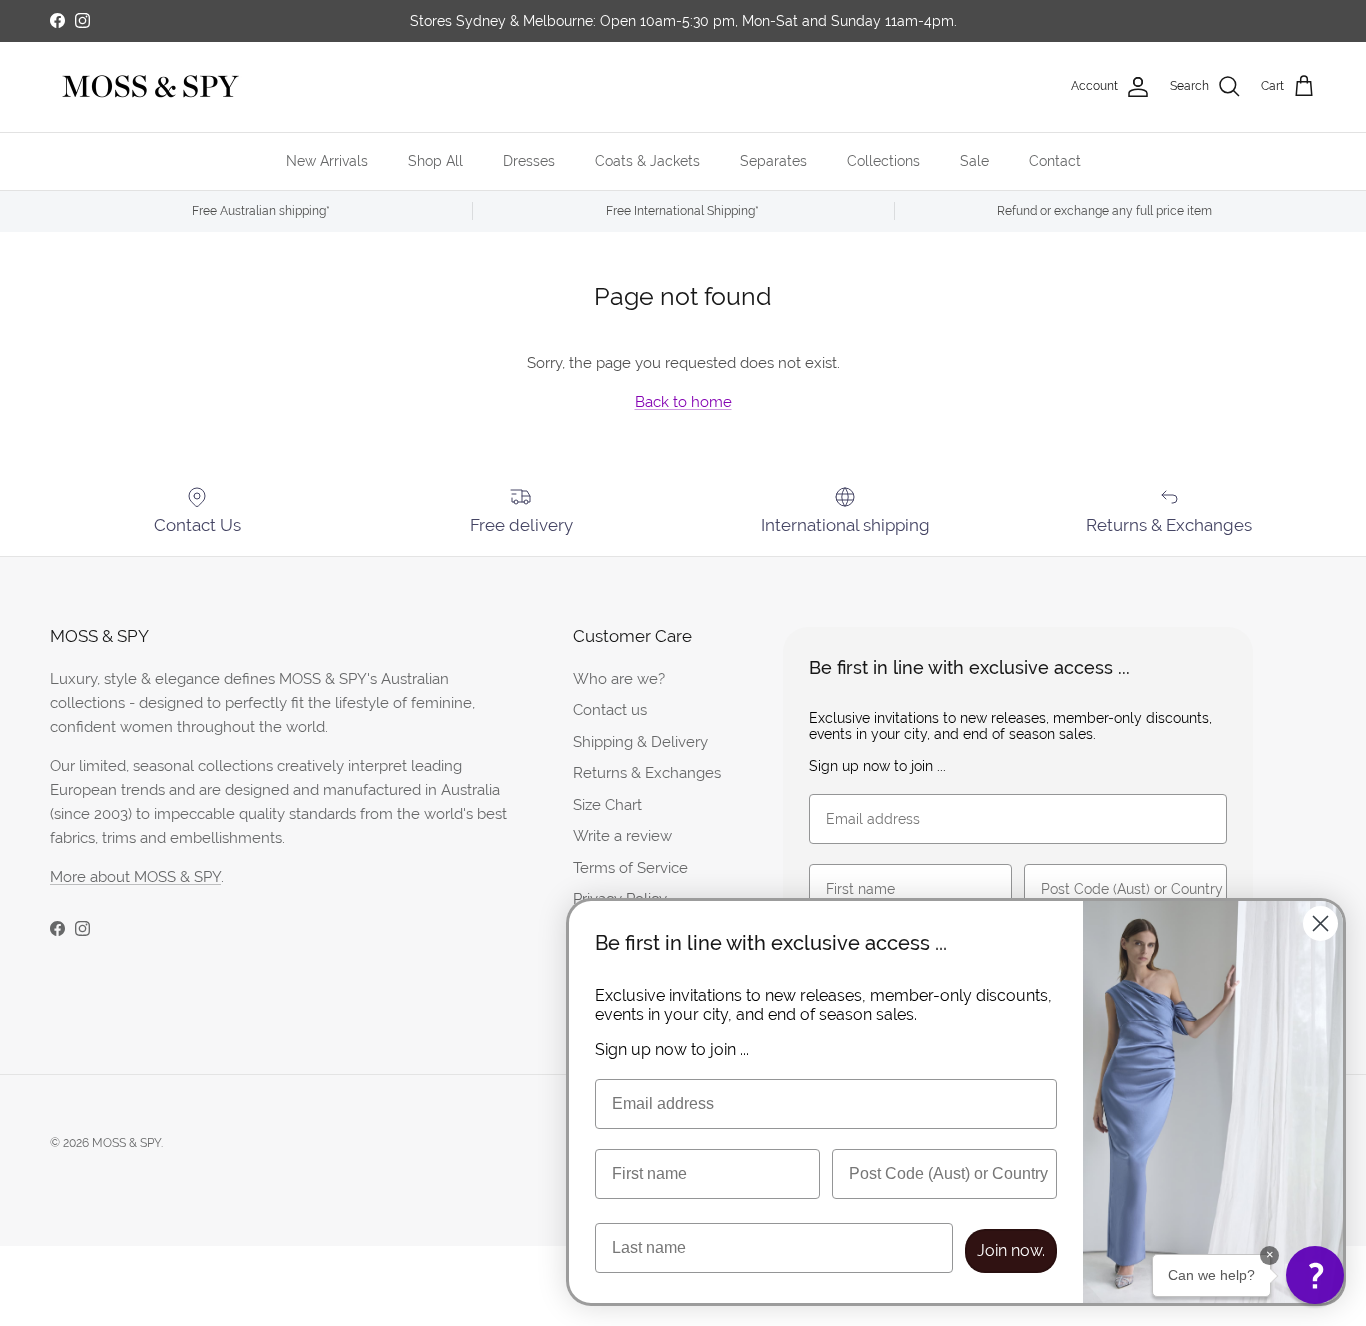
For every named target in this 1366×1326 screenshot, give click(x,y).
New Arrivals (327, 161)
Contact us (610, 709)
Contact (1055, 161)
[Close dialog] (1320, 923)
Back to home (683, 401)
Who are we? (619, 678)
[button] (1315, 1275)
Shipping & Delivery (640, 741)
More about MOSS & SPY (135, 876)
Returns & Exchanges (647, 772)
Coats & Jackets (647, 161)
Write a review (622, 835)
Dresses (529, 161)
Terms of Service (630, 867)
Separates (773, 161)
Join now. (1011, 1250)
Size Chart (607, 804)
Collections (883, 161)
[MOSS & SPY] (150, 87)
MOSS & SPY (126, 1143)
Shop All (435, 161)
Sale (974, 161)
